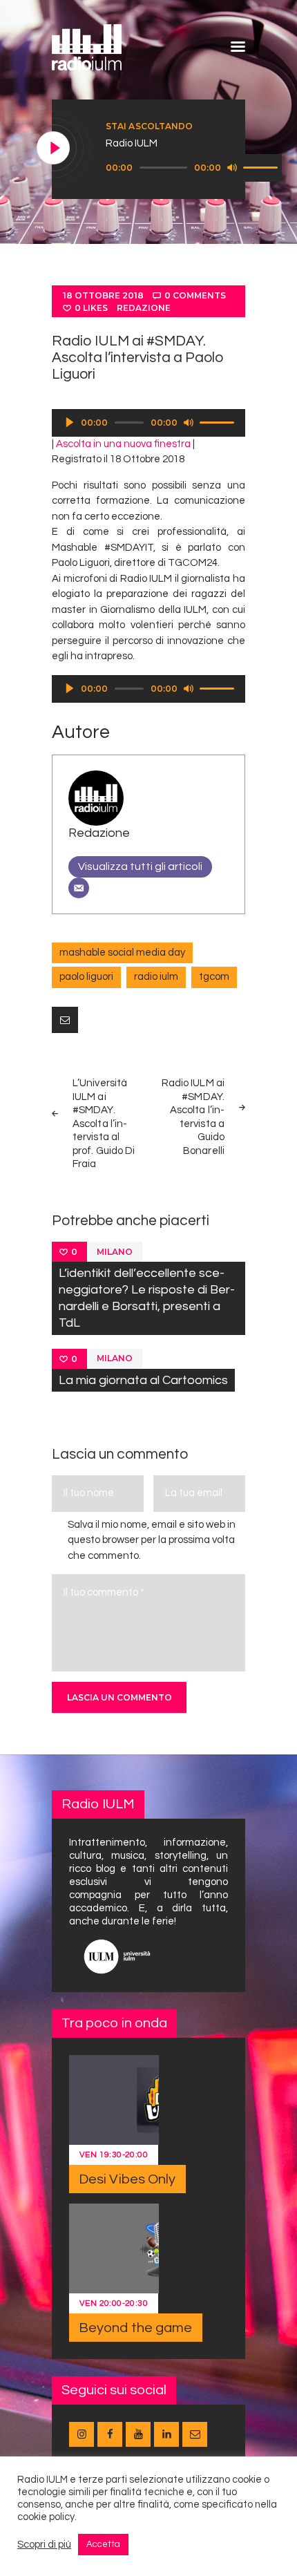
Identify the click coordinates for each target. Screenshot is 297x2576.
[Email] (79, 888)
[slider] (262, 167)
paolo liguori (86, 977)
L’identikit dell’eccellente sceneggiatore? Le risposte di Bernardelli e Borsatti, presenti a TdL (147, 1298)
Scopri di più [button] (44, 2545)
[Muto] (232, 167)
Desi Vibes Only (127, 2179)
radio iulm (156, 977)
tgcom (214, 977)
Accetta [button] (103, 2544)
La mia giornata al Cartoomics (143, 1380)
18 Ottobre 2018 (103, 295)
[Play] (54, 149)
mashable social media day (122, 953)
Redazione (144, 308)
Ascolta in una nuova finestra (123, 444)
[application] (194, 168)
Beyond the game (136, 2328)
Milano (115, 1252)
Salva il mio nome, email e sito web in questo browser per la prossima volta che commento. (152, 1540)
